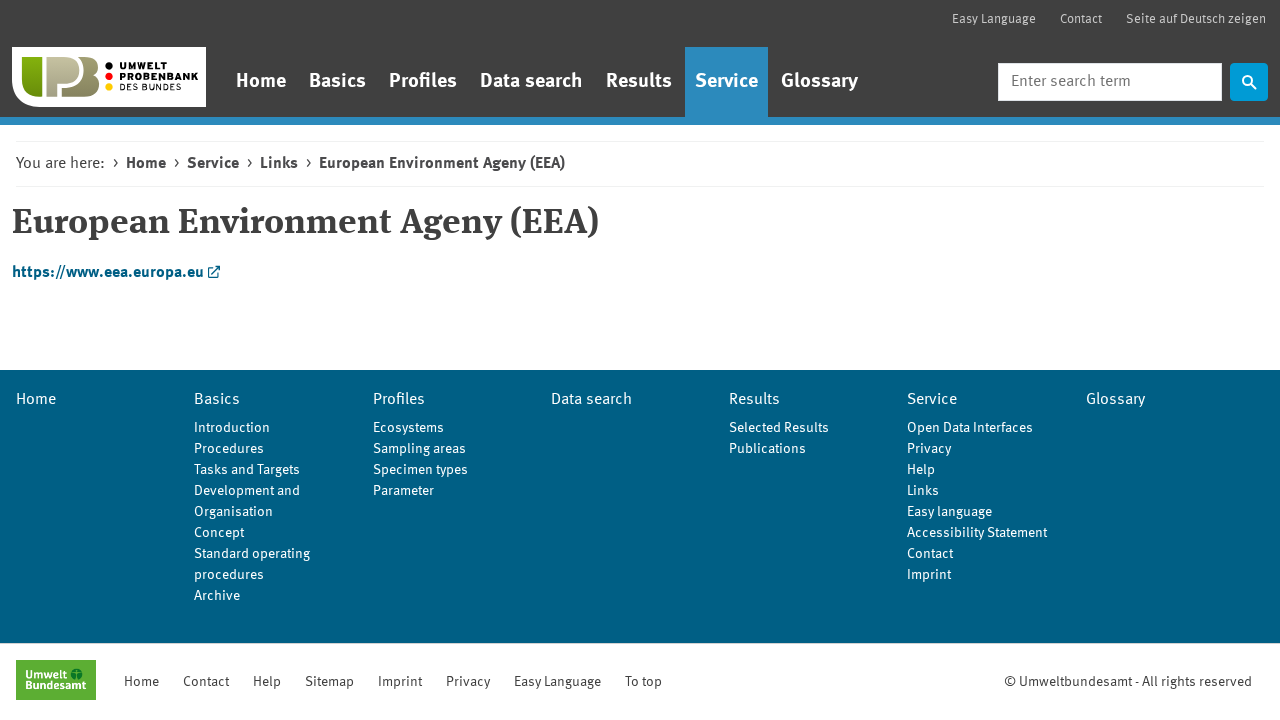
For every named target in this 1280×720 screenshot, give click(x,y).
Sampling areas (419, 449)
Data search (531, 82)
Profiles (423, 82)
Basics (337, 82)
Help (921, 470)
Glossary (819, 82)
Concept (219, 533)
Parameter (403, 491)
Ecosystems (408, 428)
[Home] (109, 77)
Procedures (229, 449)
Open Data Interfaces (970, 428)
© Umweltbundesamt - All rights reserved (1128, 682)
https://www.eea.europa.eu (108, 273)
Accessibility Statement (977, 533)
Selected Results (779, 428)
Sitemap (329, 682)
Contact (1081, 19)
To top (643, 682)
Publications (767, 449)
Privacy (929, 449)
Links (279, 164)
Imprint (929, 575)
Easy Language (994, 19)
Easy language (949, 512)
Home (261, 82)
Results (639, 82)
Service (726, 82)
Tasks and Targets (247, 470)
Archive (217, 596)
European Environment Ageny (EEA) (442, 164)
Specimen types (420, 470)
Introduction (232, 428)
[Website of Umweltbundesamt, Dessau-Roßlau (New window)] (56, 682)
